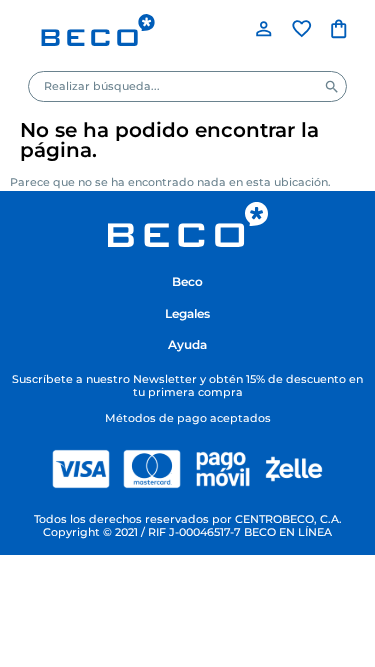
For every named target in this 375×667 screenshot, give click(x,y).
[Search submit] (332, 87)
